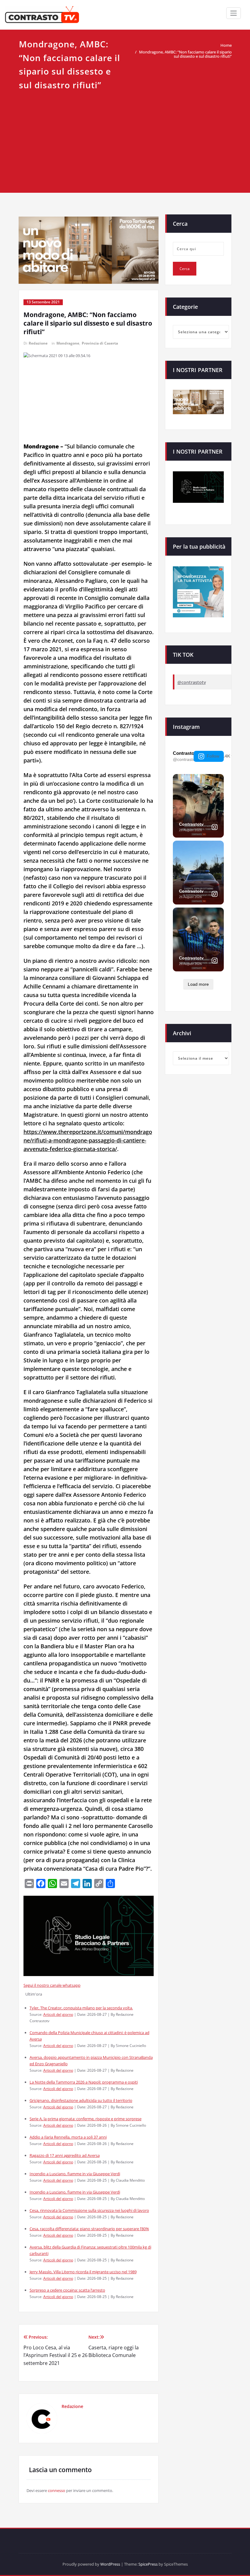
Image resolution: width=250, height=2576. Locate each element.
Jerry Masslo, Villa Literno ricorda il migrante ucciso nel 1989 (83, 2272)
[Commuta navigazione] (234, 13)
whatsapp (71, 1985)
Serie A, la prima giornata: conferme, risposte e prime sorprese (86, 2119)
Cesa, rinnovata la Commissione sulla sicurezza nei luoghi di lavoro (89, 2210)
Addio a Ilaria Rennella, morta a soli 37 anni (68, 2137)
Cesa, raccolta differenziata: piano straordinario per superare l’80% (89, 2229)
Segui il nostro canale (43, 1985)
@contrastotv (192, 682)
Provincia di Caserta (100, 343)
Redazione (38, 343)
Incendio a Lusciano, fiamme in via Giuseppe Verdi (75, 2174)
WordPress (110, 2564)
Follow (213, 756)
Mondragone (68, 343)
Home (226, 45)
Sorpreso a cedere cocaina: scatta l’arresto (67, 2290)
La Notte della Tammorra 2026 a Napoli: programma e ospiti (84, 2082)
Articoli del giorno (58, 2014)
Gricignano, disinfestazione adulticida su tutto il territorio (81, 2100)
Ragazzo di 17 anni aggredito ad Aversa (65, 2155)
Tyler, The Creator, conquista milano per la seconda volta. (81, 2008)
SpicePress (148, 2564)
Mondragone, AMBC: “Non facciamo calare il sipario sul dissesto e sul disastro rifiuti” (185, 54)
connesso (57, 2490)
